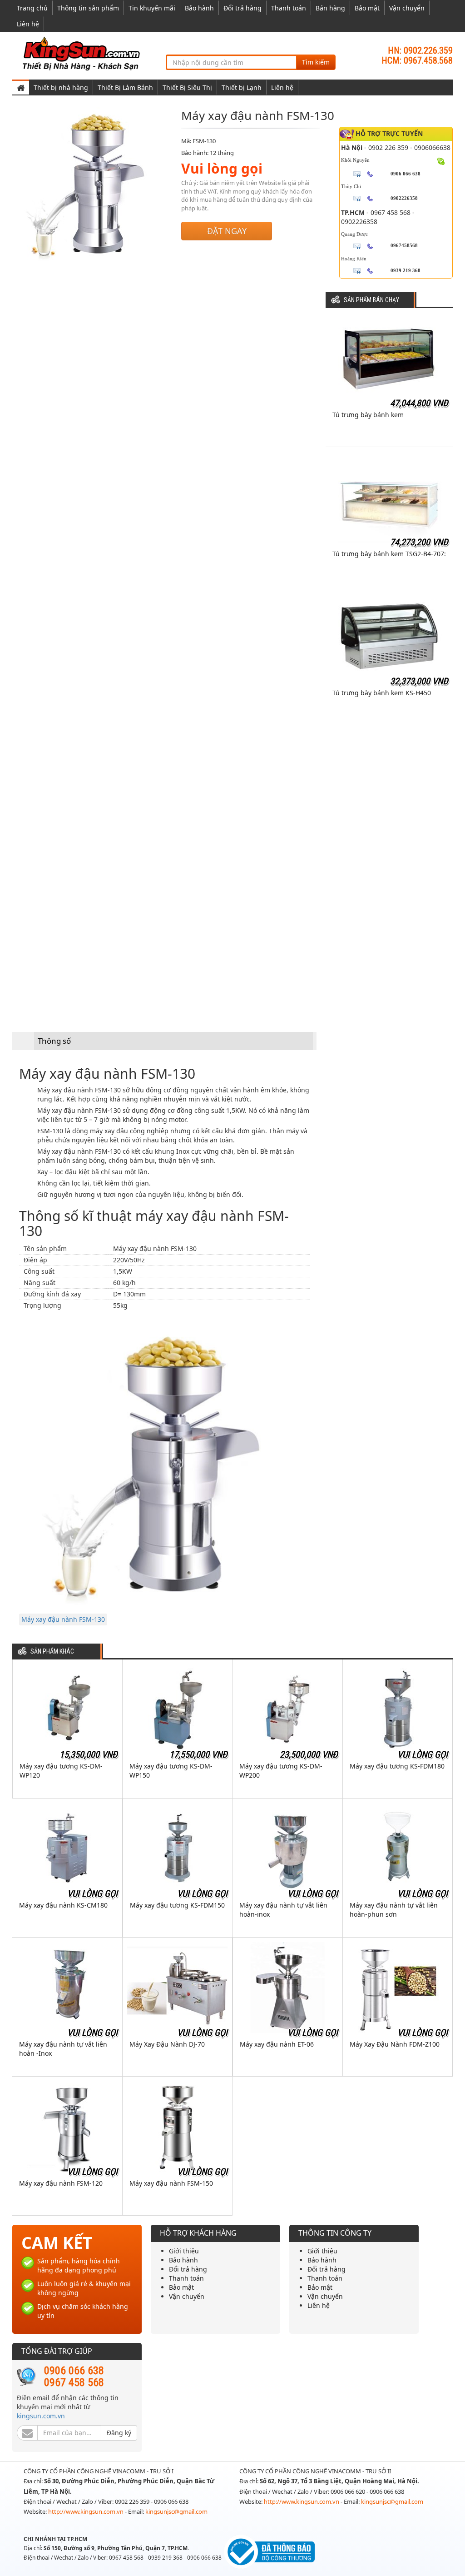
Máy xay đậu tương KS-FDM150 (177, 1905)
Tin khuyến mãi (152, 8)
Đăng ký (119, 2433)
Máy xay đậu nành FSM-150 (171, 2183)
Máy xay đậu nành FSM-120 (61, 2183)
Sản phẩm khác (52, 1652)
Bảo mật (367, 8)
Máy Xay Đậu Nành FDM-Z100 (395, 2044)
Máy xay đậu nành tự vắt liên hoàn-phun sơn (394, 1910)
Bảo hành (199, 8)
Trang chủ (32, 8)
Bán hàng (330, 8)
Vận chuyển (407, 8)
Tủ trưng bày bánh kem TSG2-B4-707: (389, 554)
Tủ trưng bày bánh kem (368, 415)
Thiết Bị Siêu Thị (187, 87)
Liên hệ (28, 24)
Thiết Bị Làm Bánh (125, 87)
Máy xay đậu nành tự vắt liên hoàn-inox (283, 1910)
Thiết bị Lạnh (242, 87)
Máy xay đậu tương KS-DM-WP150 (171, 1771)
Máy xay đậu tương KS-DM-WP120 (61, 1771)
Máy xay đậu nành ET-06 (277, 2044)
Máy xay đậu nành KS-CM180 (63, 1905)
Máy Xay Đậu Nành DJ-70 (167, 2044)
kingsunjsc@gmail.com (176, 2511)
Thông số (54, 1041)
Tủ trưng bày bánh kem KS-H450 (382, 693)
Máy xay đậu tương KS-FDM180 (397, 1766)
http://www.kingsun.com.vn (87, 2511)
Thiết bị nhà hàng (61, 87)
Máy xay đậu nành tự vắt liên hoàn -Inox (63, 2049)
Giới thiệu (184, 2251)
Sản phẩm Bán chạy (371, 300)
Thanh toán (289, 8)
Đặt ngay (227, 231)
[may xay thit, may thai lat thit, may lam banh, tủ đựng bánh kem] (83, 53)
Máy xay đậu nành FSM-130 (63, 1619)
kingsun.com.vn (41, 2416)
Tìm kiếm (316, 62)
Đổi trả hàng (242, 8)
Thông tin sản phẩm (88, 8)
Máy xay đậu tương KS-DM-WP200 (281, 1771)
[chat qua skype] (441, 160)
